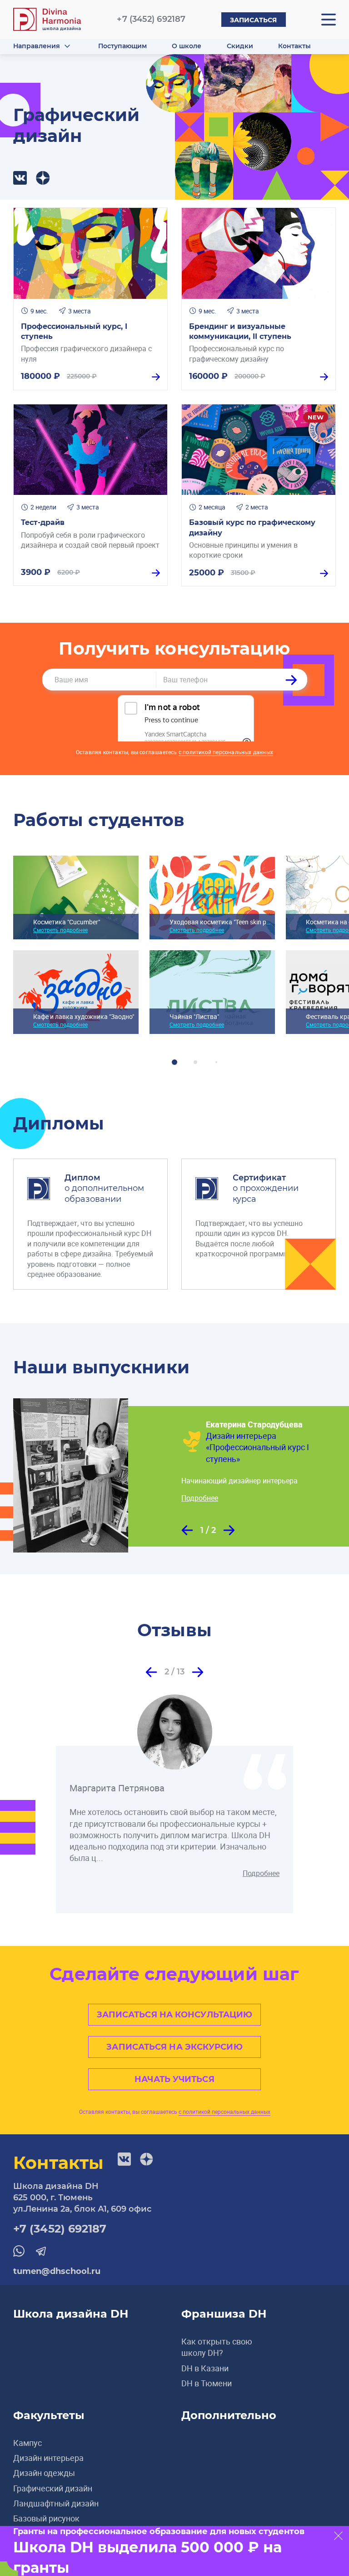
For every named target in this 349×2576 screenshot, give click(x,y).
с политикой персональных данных (226, 752)
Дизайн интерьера (48, 2458)
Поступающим (122, 46)
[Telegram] (43, 178)
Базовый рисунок (46, 2518)
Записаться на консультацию (175, 2015)
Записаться (254, 20)
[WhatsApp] (19, 2251)
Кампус (27, 2443)
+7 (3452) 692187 (151, 19)
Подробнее (200, 1498)
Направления (37, 46)
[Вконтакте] (20, 178)
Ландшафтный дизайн (56, 2503)
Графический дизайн (53, 2488)
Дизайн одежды (44, 2473)
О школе (187, 46)
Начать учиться (174, 2079)
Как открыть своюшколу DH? (217, 2347)
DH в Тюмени (207, 2383)
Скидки (240, 46)
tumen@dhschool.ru (57, 2271)
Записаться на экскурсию (174, 2047)
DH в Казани (205, 2368)
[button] (187, 1530)
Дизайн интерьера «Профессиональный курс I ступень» (257, 1447)
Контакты (294, 46)
